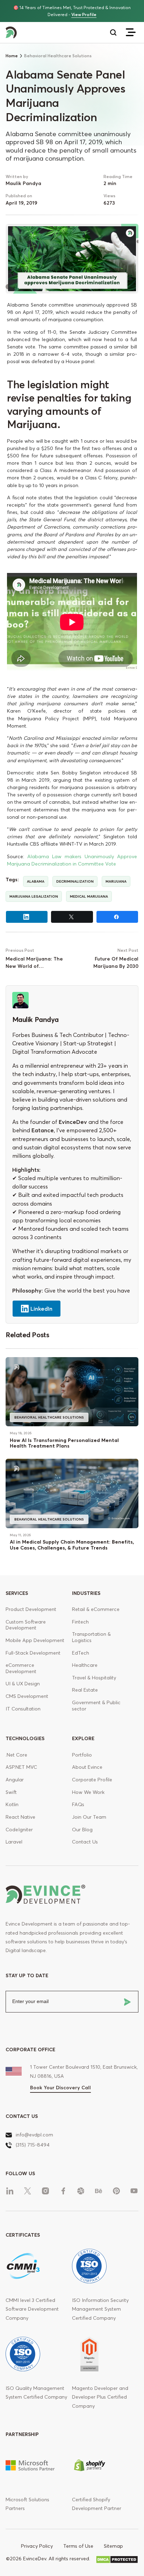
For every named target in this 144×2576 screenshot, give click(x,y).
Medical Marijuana (89, 896)
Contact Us (85, 1842)
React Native (20, 1817)
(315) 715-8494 (33, 2145)
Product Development (31, 1609)
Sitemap (113, 2546)
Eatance (43, 1130)
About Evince (87, 1767)
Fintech (80, 1622)
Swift (11, 1792)
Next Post (128, 950)
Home (12, 56)
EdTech (81, 1653)
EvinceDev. (35, 2559)
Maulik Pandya (23, 183)
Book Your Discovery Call (60, 2088)
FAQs (78, 1804)
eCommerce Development (21, 1668)
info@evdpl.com (34, 2135)
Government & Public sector (96, 1706)
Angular (15, 1780)
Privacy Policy (37, 2546)
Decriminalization (75, 881)
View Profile (84, 14)
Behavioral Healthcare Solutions (49, 1417)
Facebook (117, 917)
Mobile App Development (35, 1640)
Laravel (14, 1842)
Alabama (36, 881)
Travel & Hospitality (94, 1678)
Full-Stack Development (33, 1653)
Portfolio (82, 1755)
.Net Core (16, 1755)
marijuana (116, 881)
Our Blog (82, 1830)
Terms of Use (78, 2546)
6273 (109, 203)
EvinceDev (73, 1122)
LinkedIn (27, 917)
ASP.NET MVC (21, 1767)
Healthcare (85, 1665)
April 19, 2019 (21, 203)
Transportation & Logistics (91, 1637)
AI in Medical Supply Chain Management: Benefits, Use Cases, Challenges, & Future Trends (72, 1545)
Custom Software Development (26, 1625)
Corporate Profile (92, 1780)
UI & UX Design (23, 1684)
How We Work (88, 1792)
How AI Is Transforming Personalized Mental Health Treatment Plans (64, 1443)
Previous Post (20, 950)
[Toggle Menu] (131, 32)
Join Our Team (89, 1817)
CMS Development (27, 1696)
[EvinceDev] (39, 33)
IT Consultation (23, 1709)
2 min (110, 183)
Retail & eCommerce (96, 1609)
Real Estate (85, 1690)
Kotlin (12, 1804)
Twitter (72, 917)
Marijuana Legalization (34, 896)
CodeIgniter (19, 1830)
